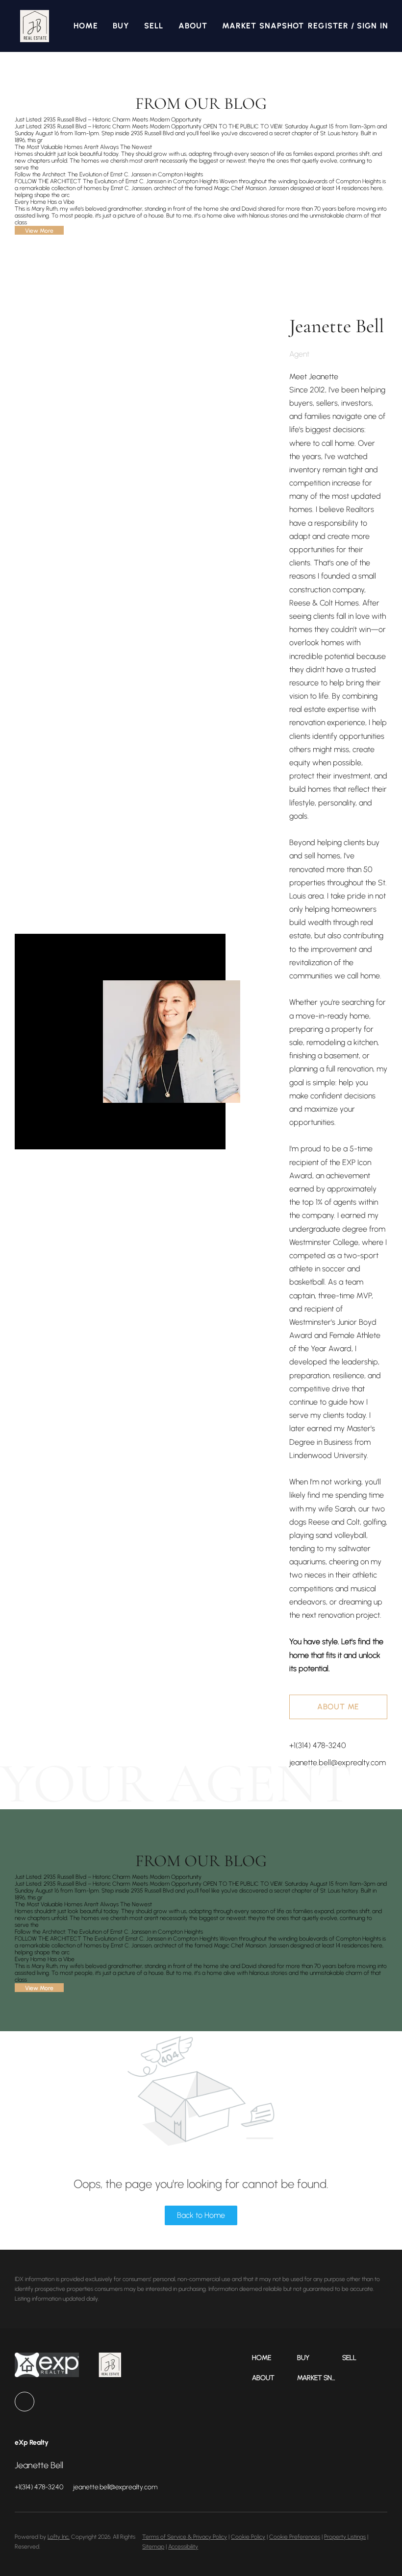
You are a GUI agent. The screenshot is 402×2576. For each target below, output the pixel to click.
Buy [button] (121, 26)
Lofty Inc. (59, 2537)
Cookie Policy (248, 2537)
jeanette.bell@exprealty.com (338, 1762)
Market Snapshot (263, 26)
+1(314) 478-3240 (317, 1745)
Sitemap (153, 2547)
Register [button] (328, 26)
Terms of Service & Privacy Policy (185, 2537)
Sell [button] (154, 26)
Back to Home (201, 2215)
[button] (35, 26)
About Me (338, 1707)
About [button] (193, 26)
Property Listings (345, 2537)
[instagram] (25, 2402)
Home (86, 26)
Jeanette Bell (337, 326)
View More (39, 231)
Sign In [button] (373, 26)
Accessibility (183, 2547)
